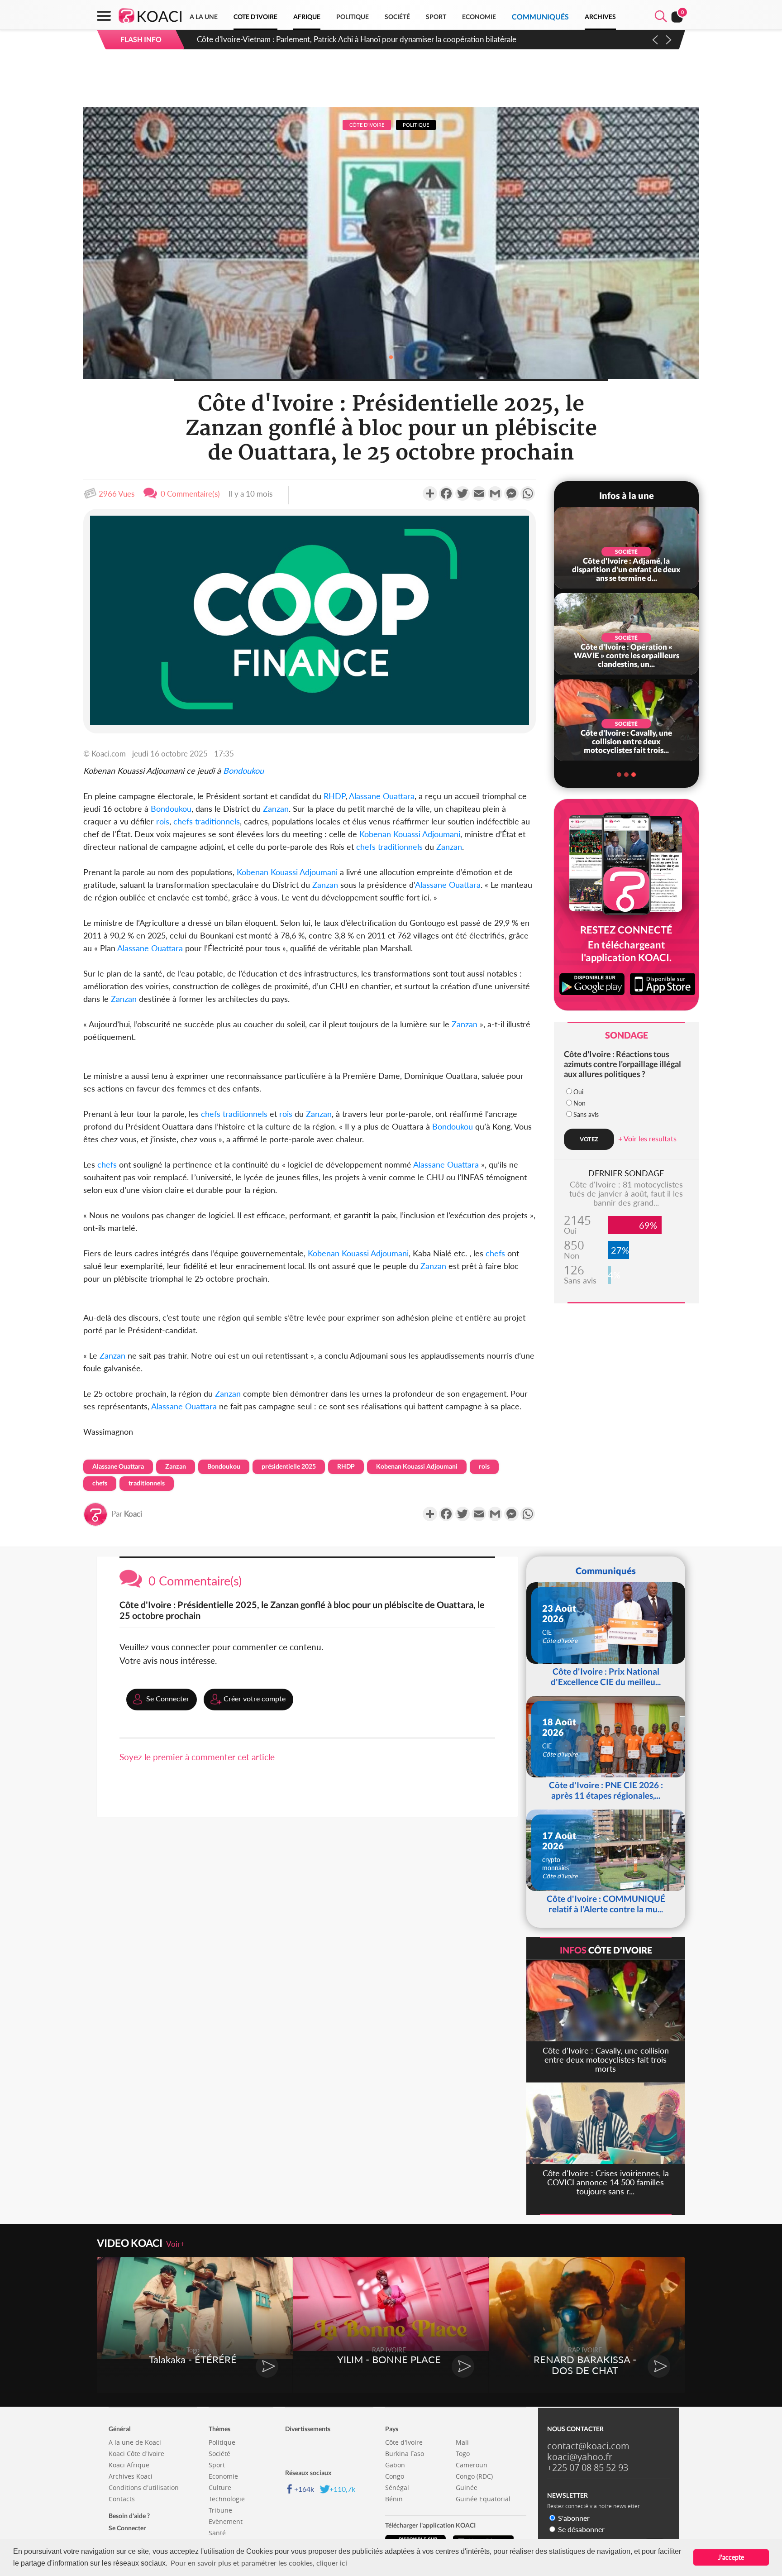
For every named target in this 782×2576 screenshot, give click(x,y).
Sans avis (586, 1114)
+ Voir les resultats (647, 1138)
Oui (578, 1092)
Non (579, 1103)
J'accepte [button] (731, 2557)
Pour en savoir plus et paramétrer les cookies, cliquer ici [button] (259, 2563)
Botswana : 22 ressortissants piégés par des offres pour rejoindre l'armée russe (327, 39)
